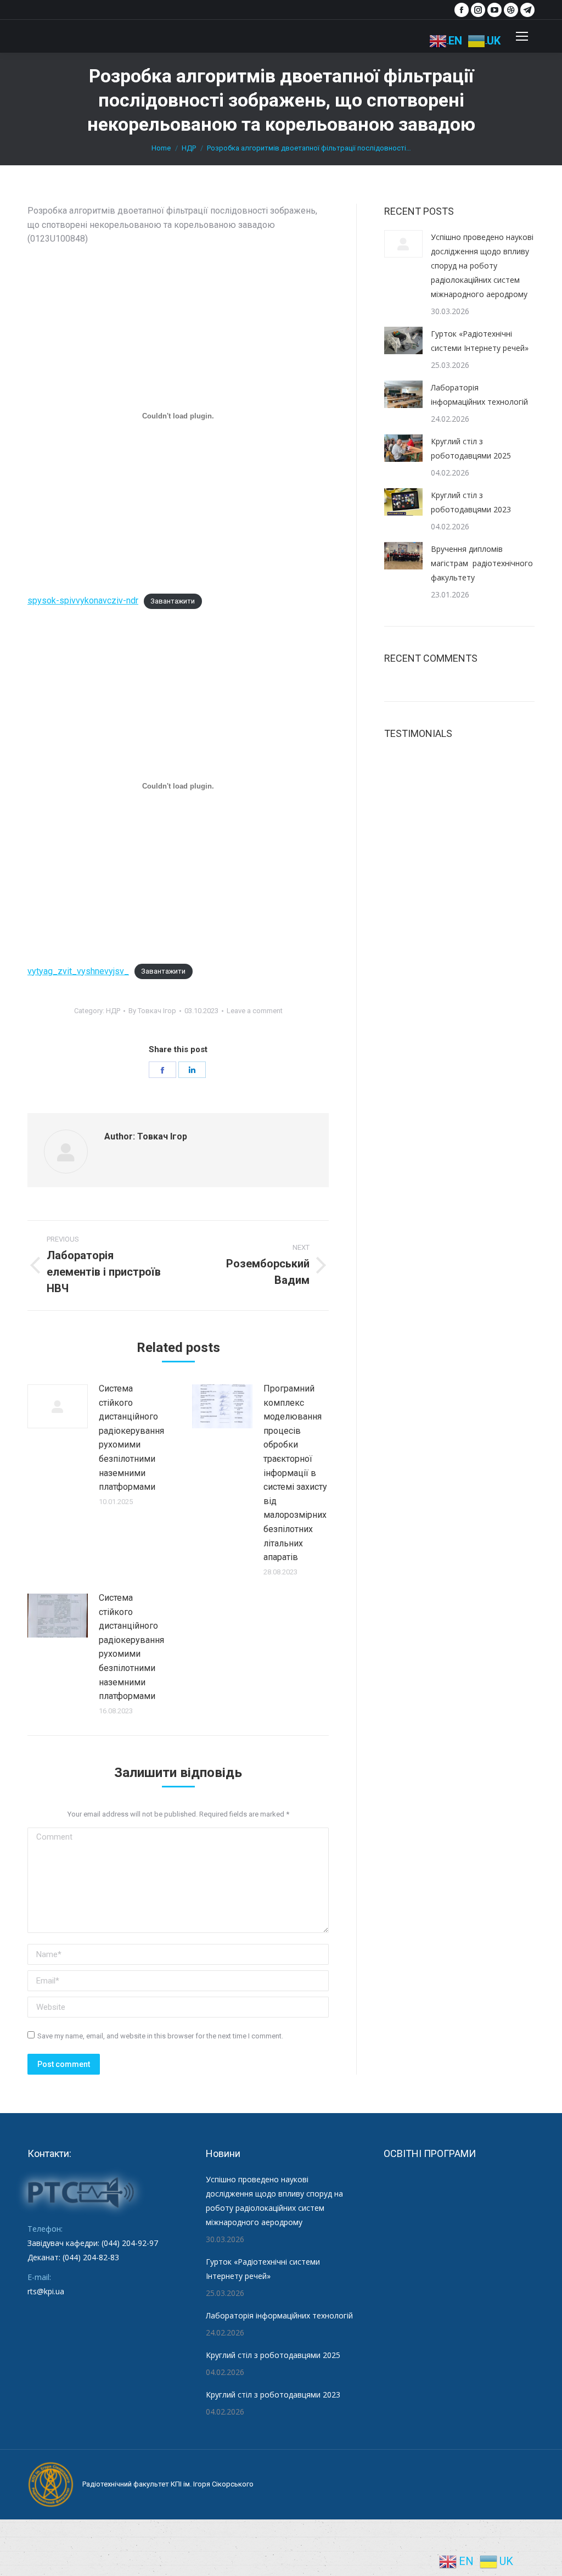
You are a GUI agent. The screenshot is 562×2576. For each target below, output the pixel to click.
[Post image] (58, 1406)
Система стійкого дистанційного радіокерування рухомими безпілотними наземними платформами (131, 1438)
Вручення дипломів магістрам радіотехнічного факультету (482, 563)
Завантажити (173, 601)
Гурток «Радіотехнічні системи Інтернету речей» (480, 341)
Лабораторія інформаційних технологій (479, 395)
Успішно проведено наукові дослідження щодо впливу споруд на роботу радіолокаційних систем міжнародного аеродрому (482, 266)
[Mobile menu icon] (522, 36)
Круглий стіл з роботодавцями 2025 (471, 448)
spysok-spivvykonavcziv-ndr (83, 600)
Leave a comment (255, 1011)
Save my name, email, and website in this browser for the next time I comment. (160, 2036)
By (152, 1011)
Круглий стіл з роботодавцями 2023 (471, 502)
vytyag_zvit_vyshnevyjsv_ (78, 971)
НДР (113, 1011)
